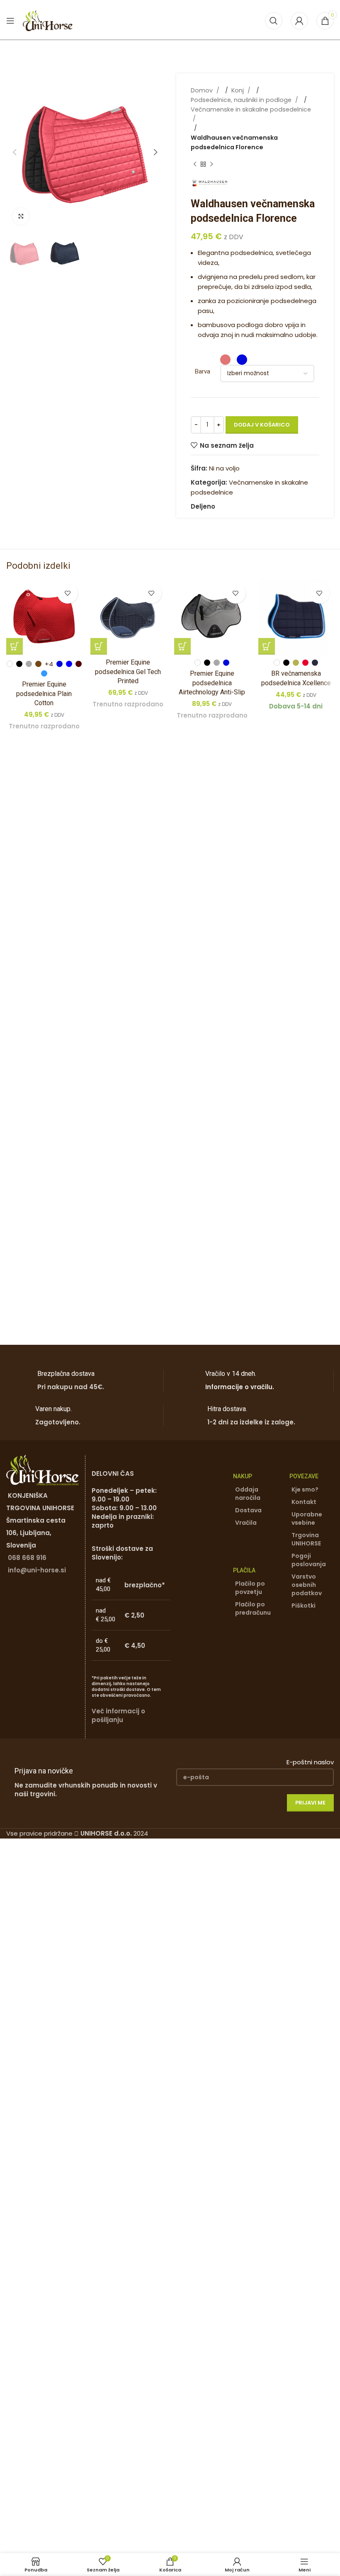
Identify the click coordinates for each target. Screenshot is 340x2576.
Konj (238, 90)
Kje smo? (305, 1489)
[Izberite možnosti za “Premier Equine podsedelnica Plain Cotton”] (15, 646)
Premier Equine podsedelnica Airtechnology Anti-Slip (212, 683)
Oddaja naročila (248, 1494)
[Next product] (211, 165)
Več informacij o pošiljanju (118, 1715)
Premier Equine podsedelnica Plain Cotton (44, 694)
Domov (203, 90)
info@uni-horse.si (37, 1570)
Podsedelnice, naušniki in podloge (242, 100)
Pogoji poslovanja (309, 1560)
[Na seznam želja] (68, 593)
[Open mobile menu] (10, 21)
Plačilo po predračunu (253, 1608)
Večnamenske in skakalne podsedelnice (251, 109)
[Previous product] (195, 165)
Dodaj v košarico (262, 425)
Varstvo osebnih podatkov (307, 1585)
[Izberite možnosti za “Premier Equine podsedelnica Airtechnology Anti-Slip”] (182, 646)
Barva (203, 371)
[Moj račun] (299, 21)
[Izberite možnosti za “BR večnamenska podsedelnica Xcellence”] (267, 646)
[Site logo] (48, 20)
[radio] (225, 360)
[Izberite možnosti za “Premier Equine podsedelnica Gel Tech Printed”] (99, 646)
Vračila (246, 1523)
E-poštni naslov (310, 1762)
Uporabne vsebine (307, 1518)
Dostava (248, 1510)
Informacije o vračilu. (240, 1387)
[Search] (274, 21)
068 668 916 (27, 1558)
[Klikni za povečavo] (21, 216)
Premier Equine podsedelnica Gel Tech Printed (128, 672)
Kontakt (304, 1502)
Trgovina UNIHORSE (306, 1539)
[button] (15, 152)
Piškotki (304, 1606)
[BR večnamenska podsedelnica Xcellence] (296, 617)
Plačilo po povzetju (250, 1588)
